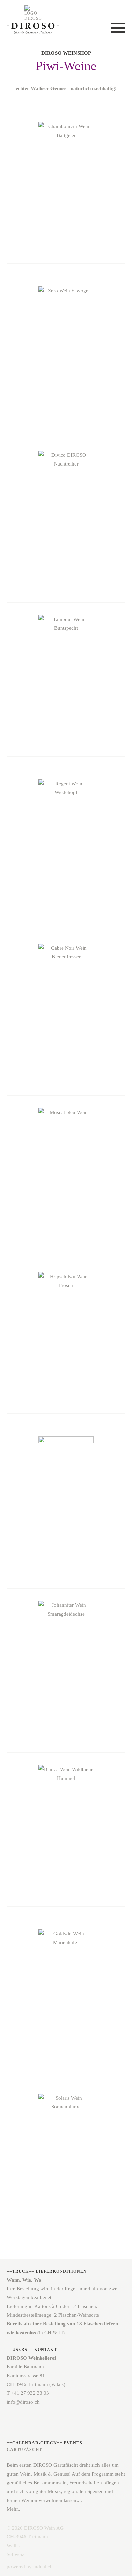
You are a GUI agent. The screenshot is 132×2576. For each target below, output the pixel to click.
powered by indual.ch (30, 2567)
